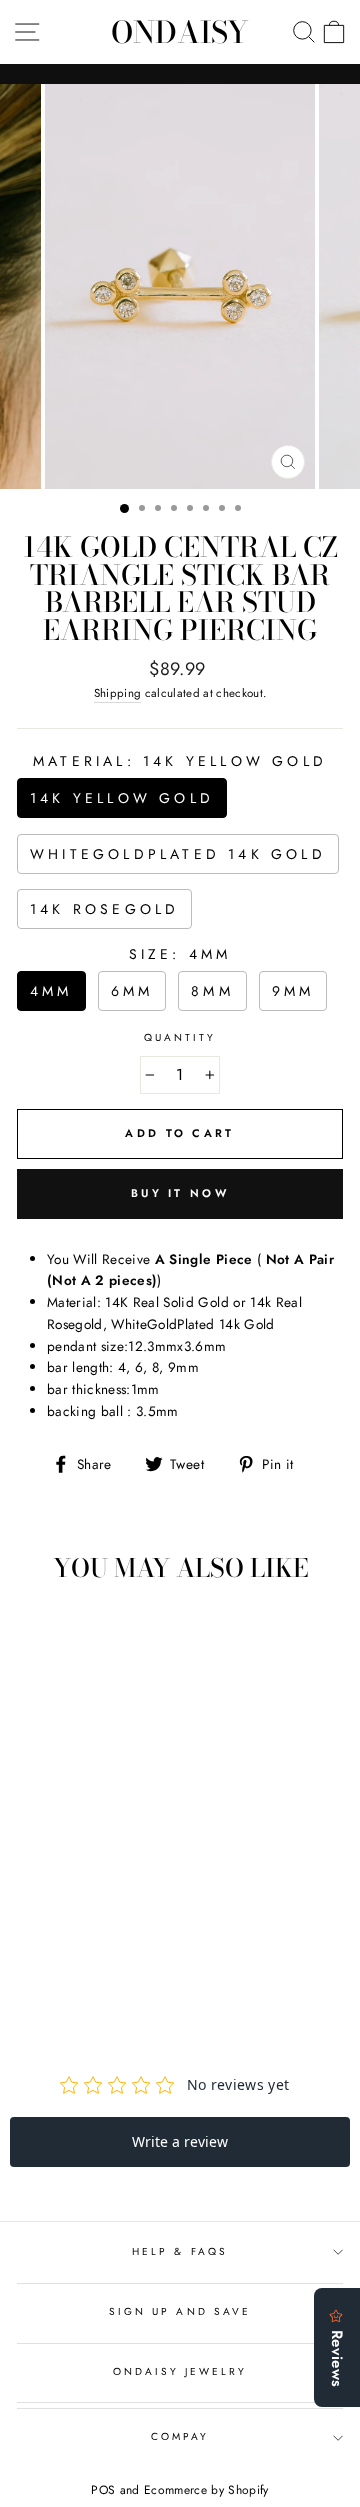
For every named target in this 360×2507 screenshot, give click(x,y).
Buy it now (180, 1193)
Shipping (118, 693)
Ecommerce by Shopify (206, 2490)
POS (103, 2490)
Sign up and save (180, 2311)
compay (180, 2436)
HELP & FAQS (180, 2251)
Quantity (180, 1037)
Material (180, 761)
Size (180, 954)
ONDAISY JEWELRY (180, 2371)
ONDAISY (180, 32)
